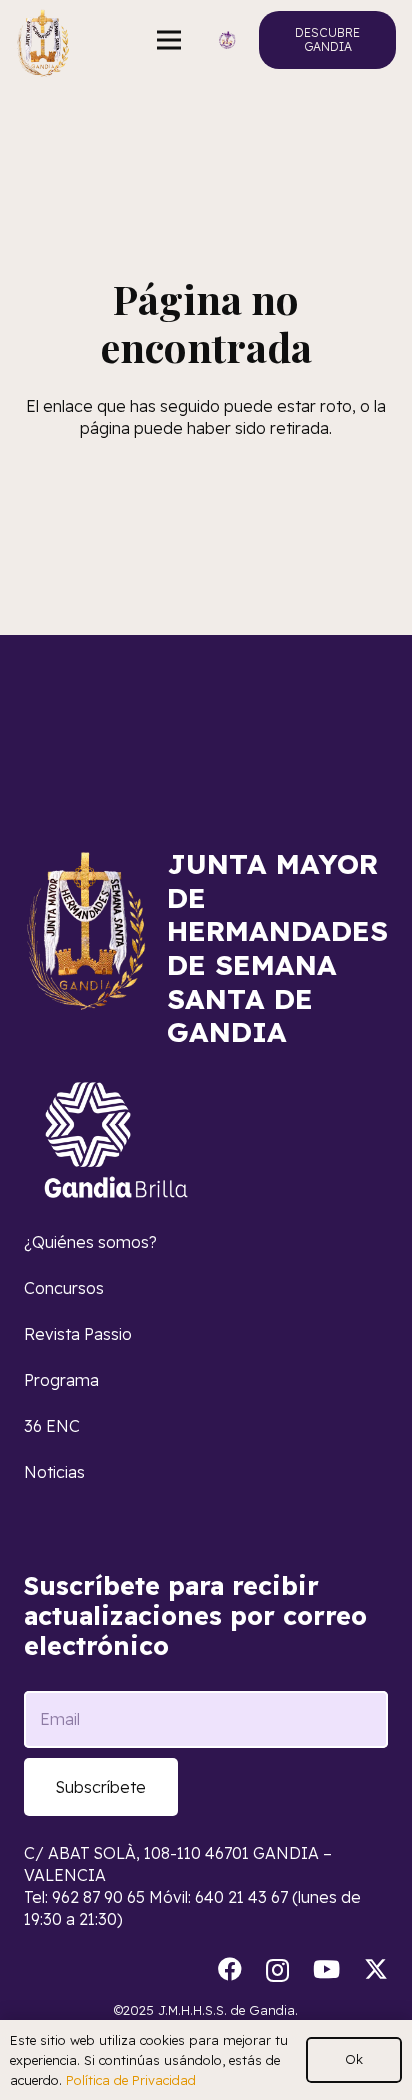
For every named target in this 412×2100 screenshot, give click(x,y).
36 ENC (52, 1426)
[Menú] (170, 40)
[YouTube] (326, 1969)
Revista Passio (78, 1334)
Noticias (54, 1472)
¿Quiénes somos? (90, 1242)
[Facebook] (230, 1969)
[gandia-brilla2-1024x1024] (117, 1140)
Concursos (64, 1288)
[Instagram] (277, 1970)
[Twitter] (376, 1969)
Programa (61, 1380)
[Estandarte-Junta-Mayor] (43, 40)
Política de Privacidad (131, 2080)
